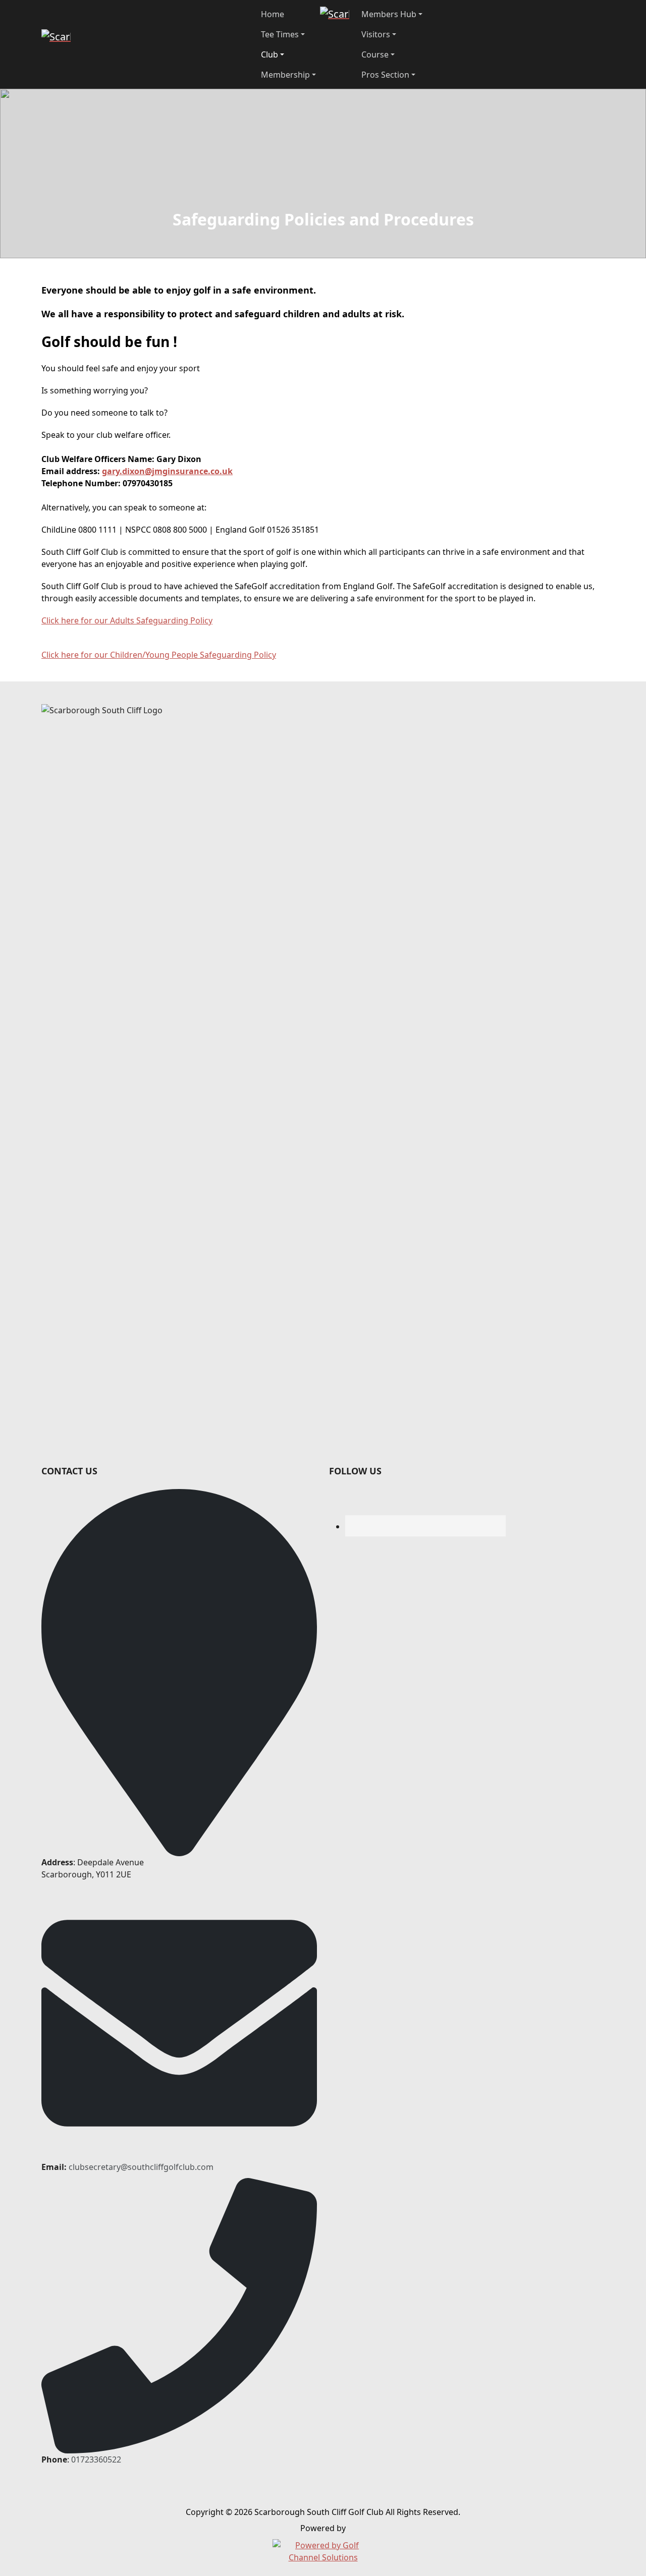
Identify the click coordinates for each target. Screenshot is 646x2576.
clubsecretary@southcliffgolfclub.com (141, 2167)
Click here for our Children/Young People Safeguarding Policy (159, 655)
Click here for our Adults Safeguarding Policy (127, 620)
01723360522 (96, 2459)
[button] (288, 34)
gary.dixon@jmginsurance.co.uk (167, 471)
